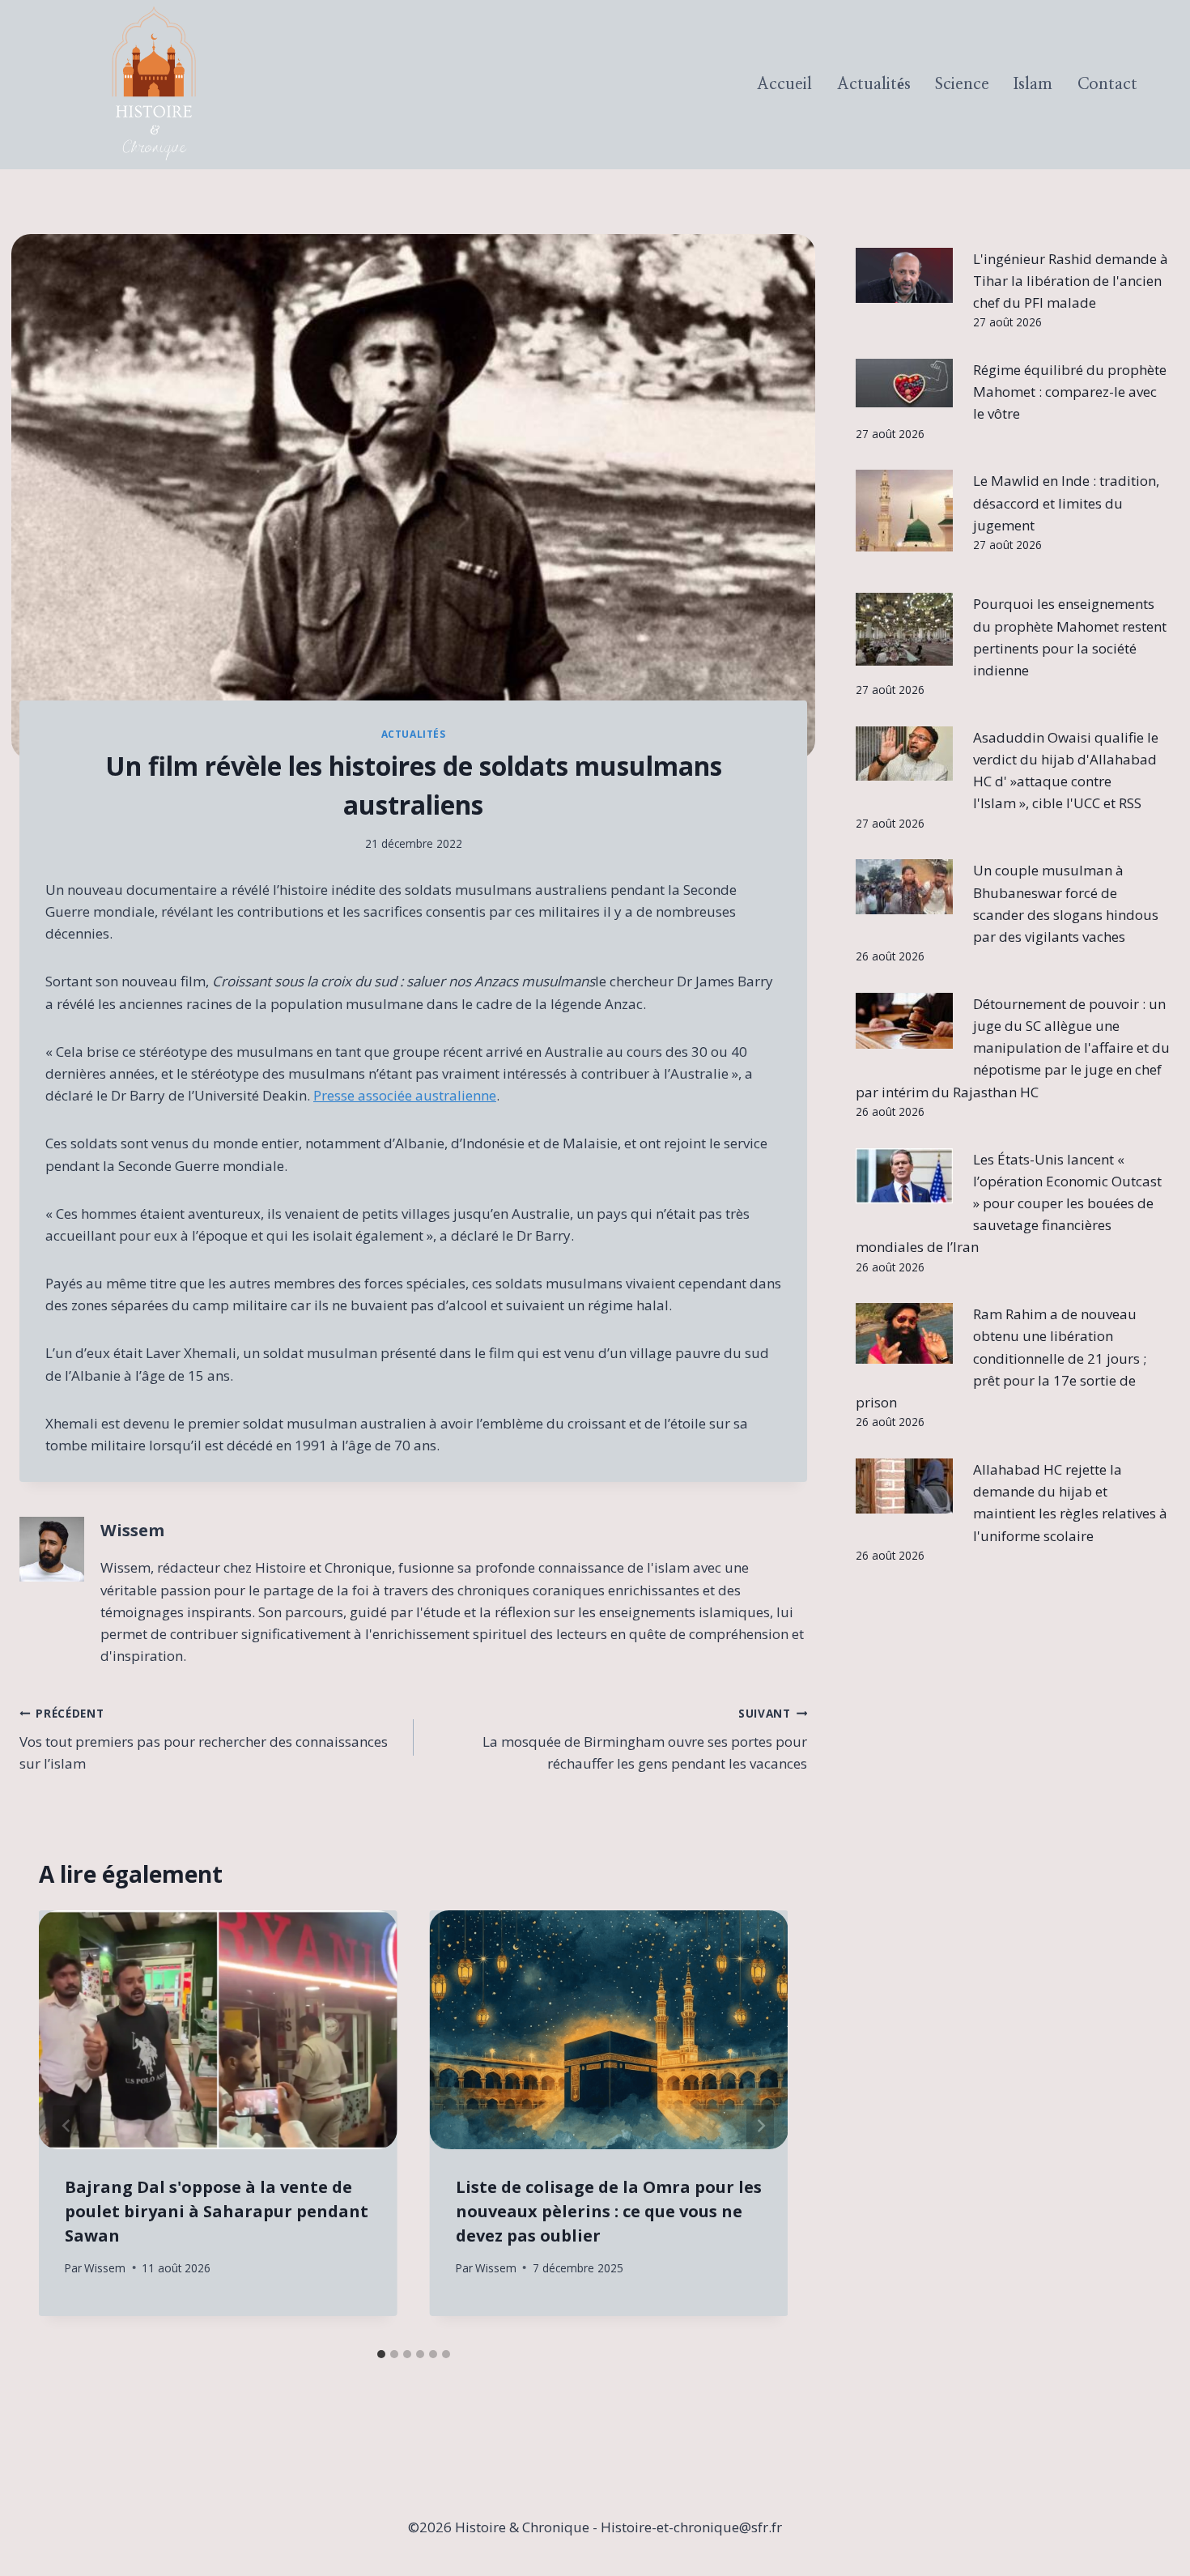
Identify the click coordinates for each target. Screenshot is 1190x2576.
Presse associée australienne (405, 1095)
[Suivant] (760, 2125)
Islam (1033, 84)
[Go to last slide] (66, 2125)
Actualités (874, 84)
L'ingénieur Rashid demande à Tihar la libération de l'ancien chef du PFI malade (1071, 281)
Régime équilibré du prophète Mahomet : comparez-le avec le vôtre (1070, 392)
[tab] (381, 2354)
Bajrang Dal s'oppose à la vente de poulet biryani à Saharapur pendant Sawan (217, 2211)
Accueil (784, 84)
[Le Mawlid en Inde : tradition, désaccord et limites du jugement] (904, 511)
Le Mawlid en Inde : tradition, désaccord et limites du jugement (1066, 502)
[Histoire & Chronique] (154, 85)
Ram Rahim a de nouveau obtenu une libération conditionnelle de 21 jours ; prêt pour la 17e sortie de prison (1001, 1358)
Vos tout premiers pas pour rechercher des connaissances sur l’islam (204, 1739)
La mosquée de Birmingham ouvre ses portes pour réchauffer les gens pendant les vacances (645, 1739)
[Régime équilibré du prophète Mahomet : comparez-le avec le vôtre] (904, 383)
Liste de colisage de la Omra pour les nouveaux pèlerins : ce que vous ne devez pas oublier (609, 2211)
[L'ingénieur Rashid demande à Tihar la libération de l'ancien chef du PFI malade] (904, 275)
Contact (1107, 84)
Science (962, 84)
